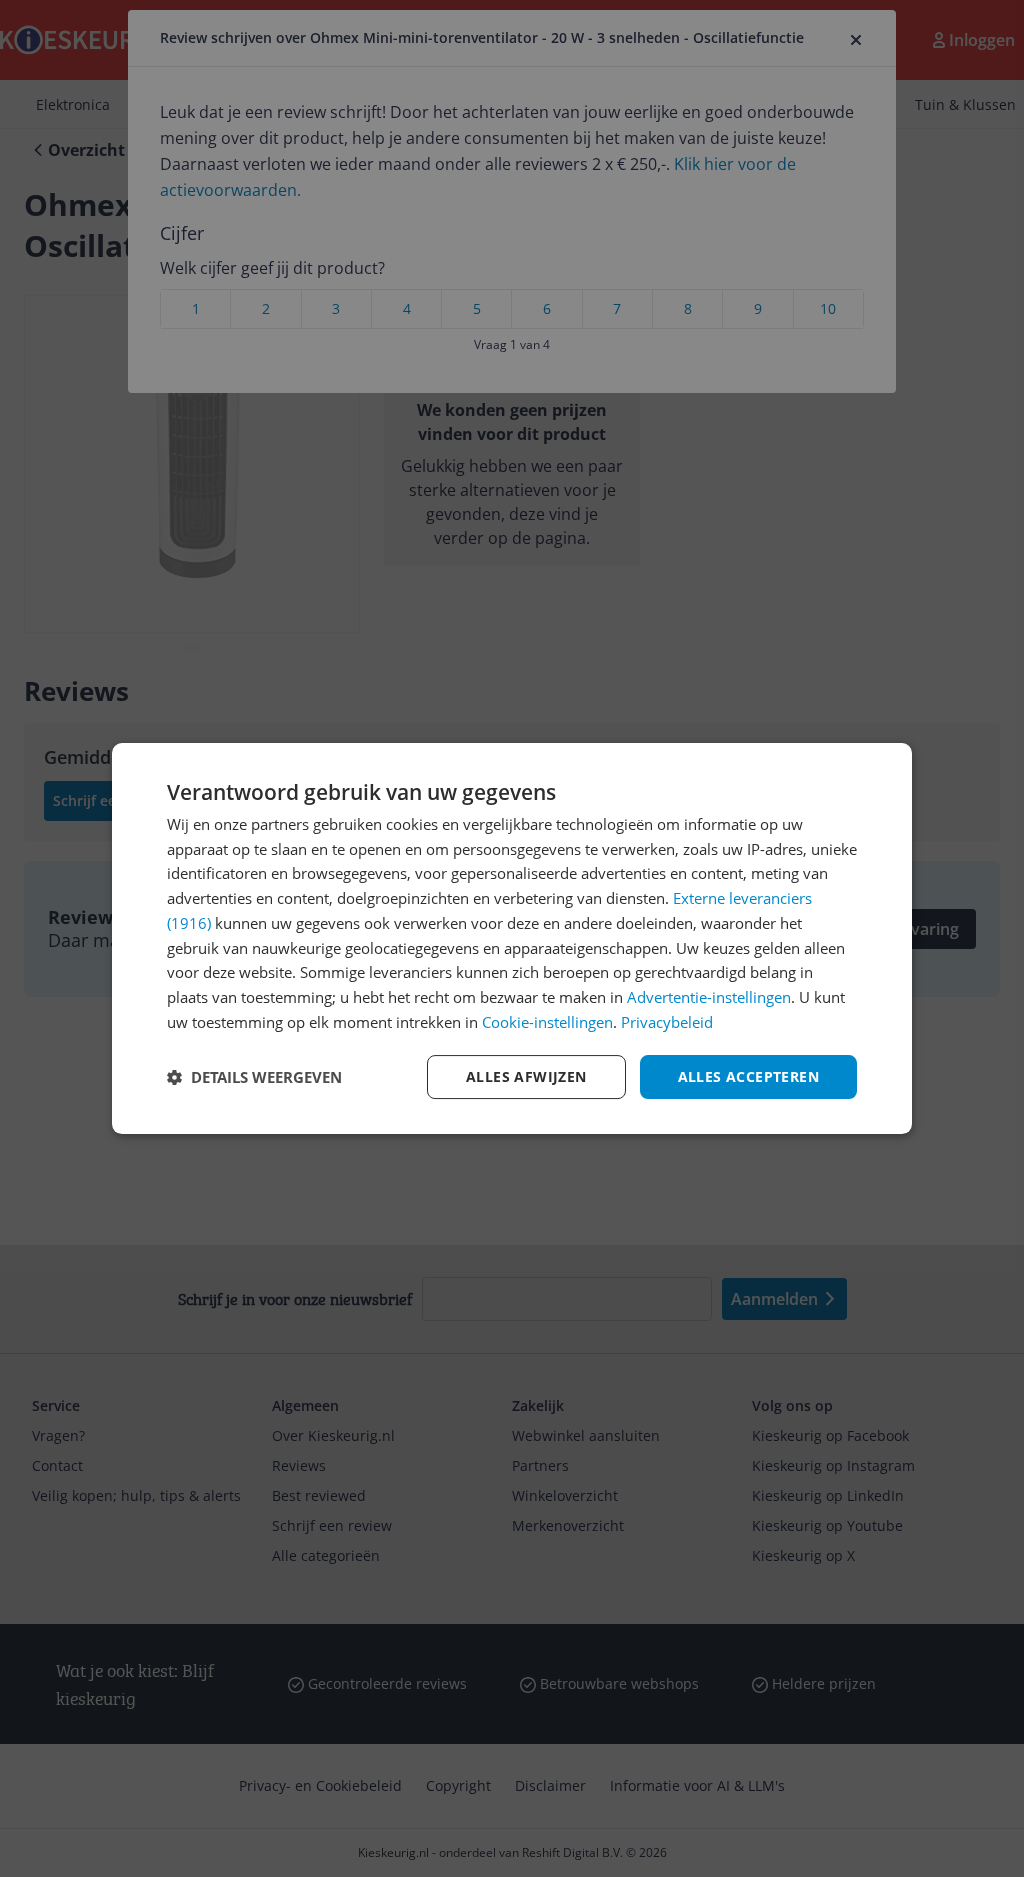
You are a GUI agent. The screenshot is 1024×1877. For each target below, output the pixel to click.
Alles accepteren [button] (748, 1076)
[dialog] (512, 939)
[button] (254, 1077)
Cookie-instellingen (547, 1022)
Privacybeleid (667, 1022)
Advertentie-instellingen (709, 997)
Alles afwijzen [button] (526, 1076)
